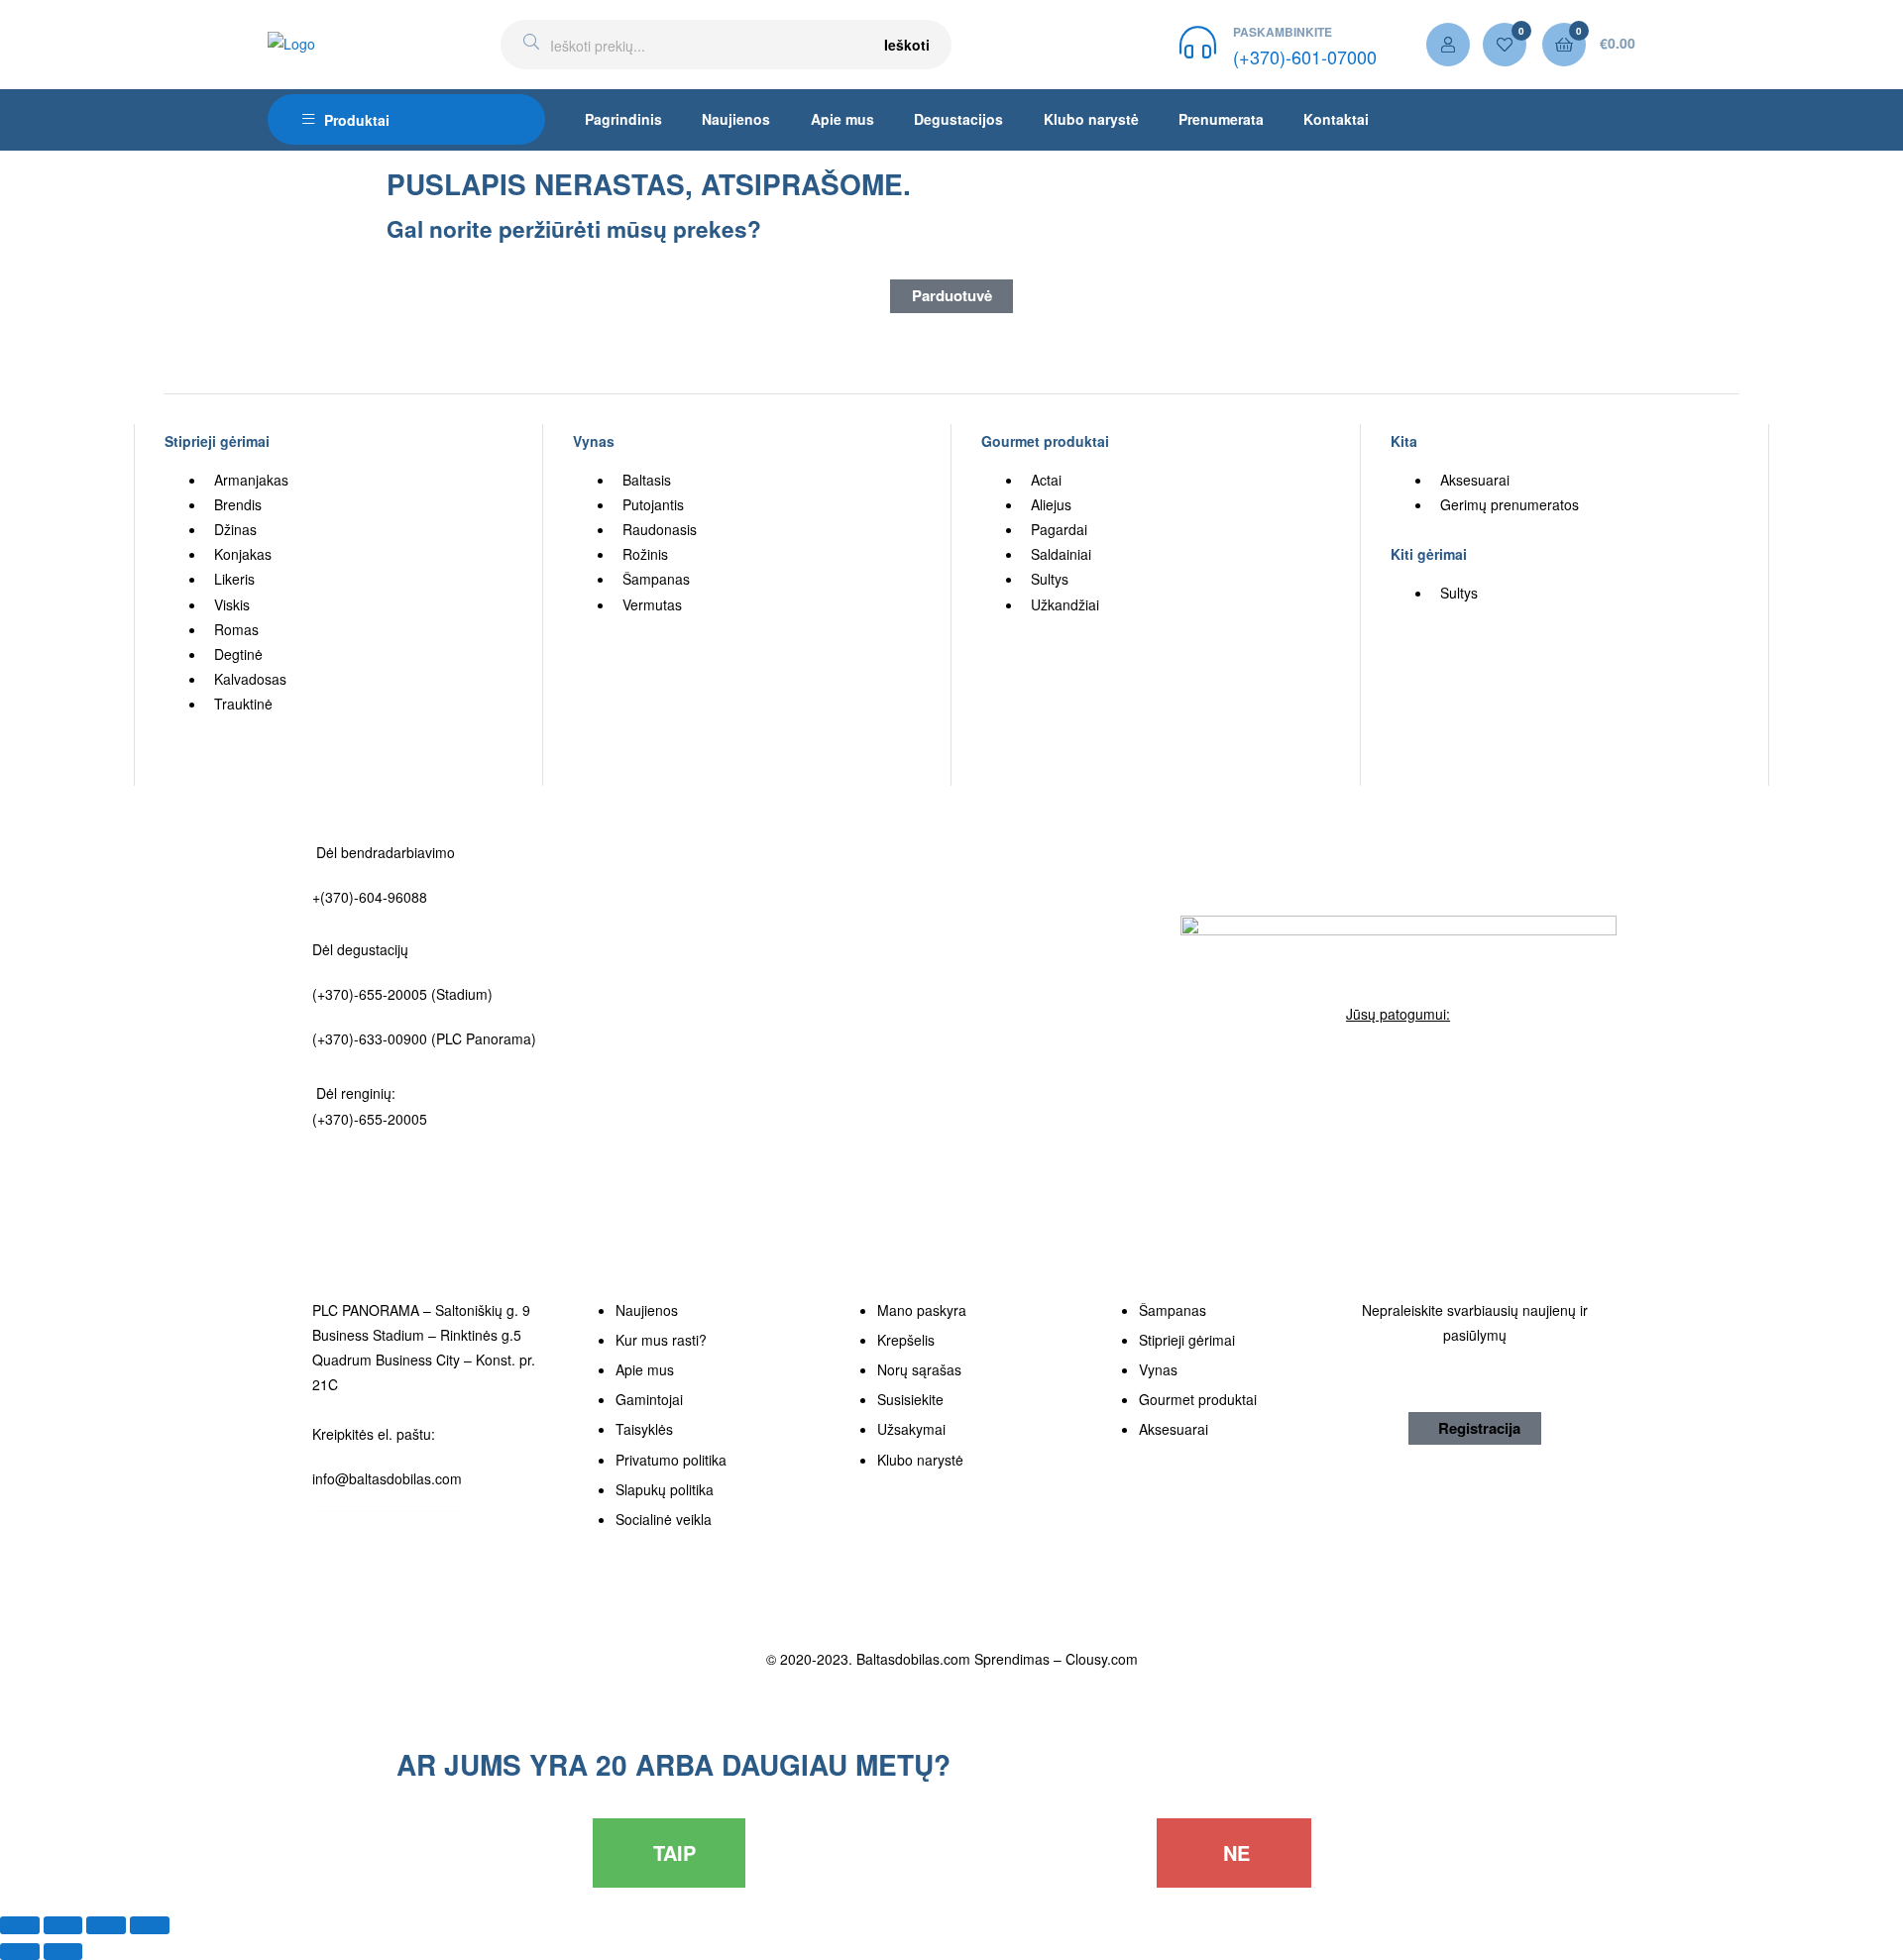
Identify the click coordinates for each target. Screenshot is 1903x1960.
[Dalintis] (63, 1925)
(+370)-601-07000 (1305, 56)
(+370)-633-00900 (370, 1038)
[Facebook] (1349, 1061)
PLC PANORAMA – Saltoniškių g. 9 (421, 1310)
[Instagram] (1399, 1061)
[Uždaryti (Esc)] (20, 1925)
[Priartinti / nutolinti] (150, 1925)
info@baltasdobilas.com (387, 1478)
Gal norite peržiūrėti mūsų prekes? (574, 229)
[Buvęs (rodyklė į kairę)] (20, 1952)
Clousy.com (1102, 1659)
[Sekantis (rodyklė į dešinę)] (63, 1952)
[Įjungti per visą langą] (106, 1925)
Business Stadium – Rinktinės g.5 (417, 1335)
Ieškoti (907, 45)
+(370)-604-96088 (370, 897)
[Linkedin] (1448, 1061)
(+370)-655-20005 (372, 994)
